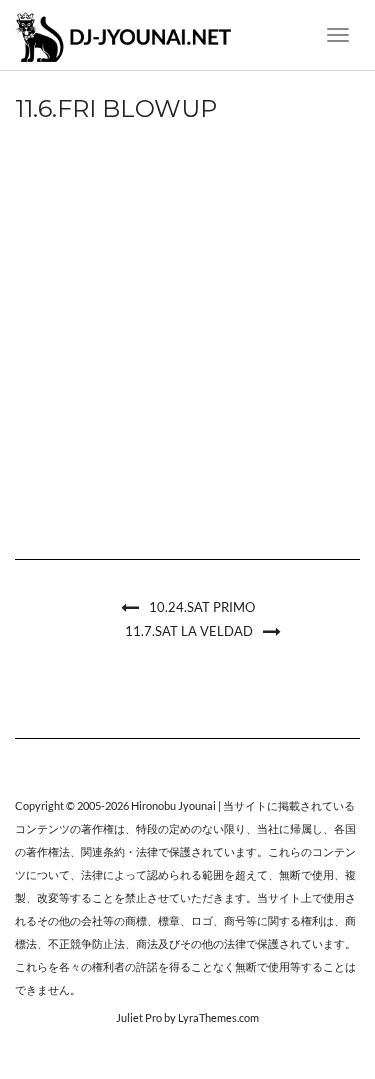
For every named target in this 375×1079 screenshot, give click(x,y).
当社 (268, 828)
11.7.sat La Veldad (189, 631)
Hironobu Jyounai (173, 805)
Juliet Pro (139, 1017)
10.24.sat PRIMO (202, 607)
